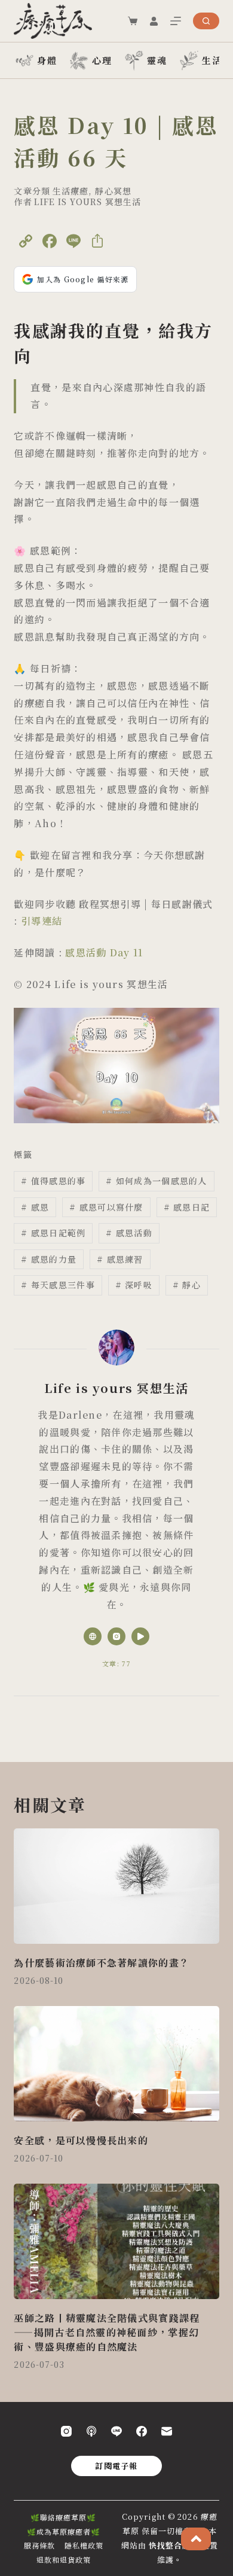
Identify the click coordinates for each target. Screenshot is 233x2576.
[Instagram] (66, 2431)
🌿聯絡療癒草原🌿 (63, 2517)
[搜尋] (206, 21)
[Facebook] (142, 2431)
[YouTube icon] (140, 1636)
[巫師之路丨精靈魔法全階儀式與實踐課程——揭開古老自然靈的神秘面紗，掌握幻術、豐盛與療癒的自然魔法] (116, 2241)
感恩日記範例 (53, 1233)
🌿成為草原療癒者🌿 (64, 2532)
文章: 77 (116, 1663)
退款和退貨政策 (64, 2560)
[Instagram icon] (116, 1636)
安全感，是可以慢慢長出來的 (81, 2140)
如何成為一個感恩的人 (156, 1181)
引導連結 (42, 921)
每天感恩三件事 (58, 1285)
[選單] (176, 21)
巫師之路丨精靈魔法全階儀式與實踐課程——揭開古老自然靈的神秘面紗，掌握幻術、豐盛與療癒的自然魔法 (107, 2332)
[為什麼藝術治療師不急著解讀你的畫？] (116, 1886)
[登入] (154, 21)
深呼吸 (134, 1285)
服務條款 (39, 2545)
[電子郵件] (167, 2431)
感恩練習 (120, 1259)
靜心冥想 (113, 191)
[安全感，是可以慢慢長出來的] (116, 2064)
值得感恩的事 (53, 1181)
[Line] (116, 2431)
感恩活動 (129, 1233)
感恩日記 (187, 1207)
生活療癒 (70, 191)
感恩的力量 (49, 1259)
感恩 (35, 1207)
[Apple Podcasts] (91, 2431)
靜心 (187, 1285)
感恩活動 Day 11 (104, 952)
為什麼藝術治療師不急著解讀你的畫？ (102, 1963)
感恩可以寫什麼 (106, 1207)
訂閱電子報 (116, 2466)
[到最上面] (196, 2539)
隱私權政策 (84, 2545)
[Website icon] (93, 1636)
